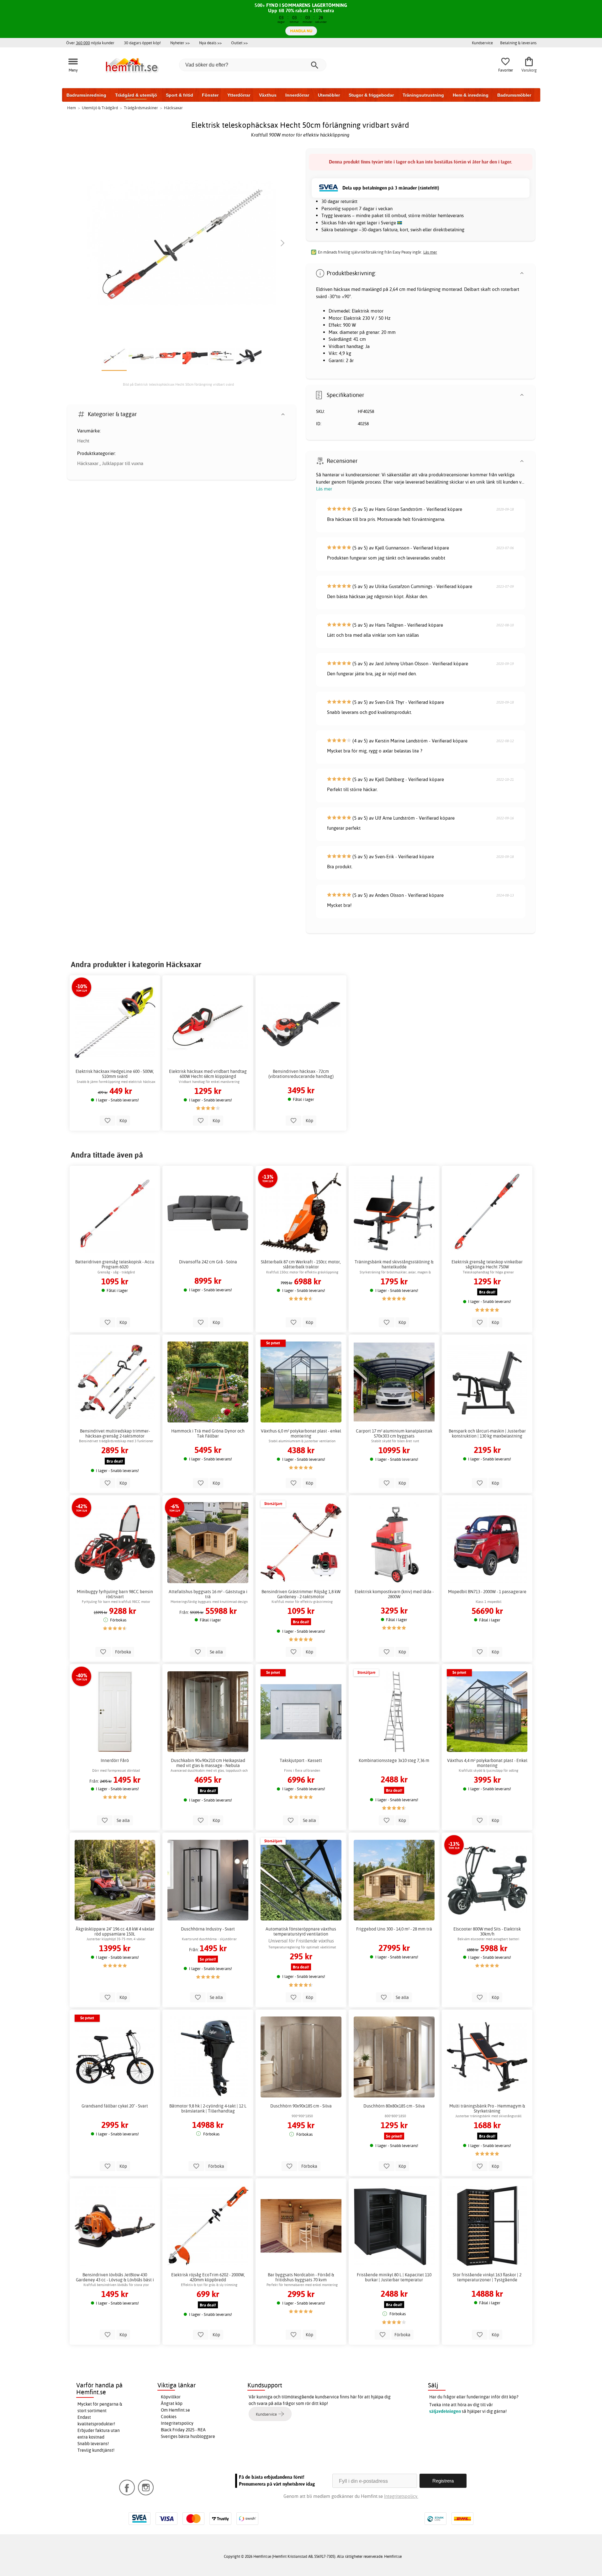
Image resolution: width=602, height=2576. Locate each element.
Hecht (83, 441)
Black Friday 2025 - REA (183, 2430)
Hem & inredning (471, 95)
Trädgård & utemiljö (136, 95)
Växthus (268, 95)
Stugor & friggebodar (371, 95)
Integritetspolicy (177, 2423)
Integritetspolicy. (401, 2496)
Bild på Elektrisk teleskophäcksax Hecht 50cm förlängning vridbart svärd (178, 384)
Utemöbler (329, 95)
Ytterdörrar (239, 95)
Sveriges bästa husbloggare (188, 2436)
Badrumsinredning (86, 95)
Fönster (210, 95)
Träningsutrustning (423, 95)
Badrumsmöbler (514, 95)
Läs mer (324, 489)
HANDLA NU (301, 31)
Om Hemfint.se (175, 2410)
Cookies (169, 2417)
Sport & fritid (180, 95)
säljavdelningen (445, 2411)
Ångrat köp (172, 2403)
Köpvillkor (171, 2397)
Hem (71, 108)
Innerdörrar (297, 95)
